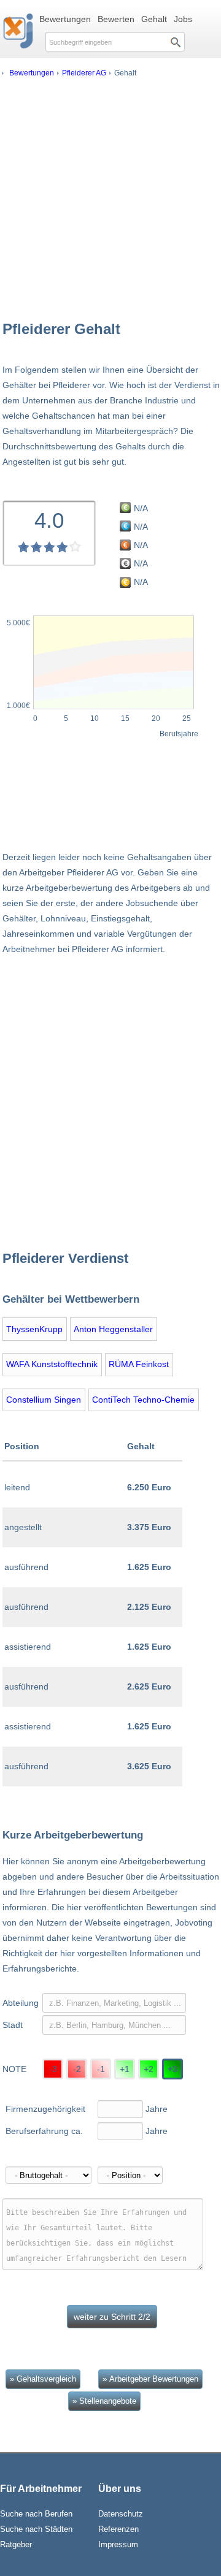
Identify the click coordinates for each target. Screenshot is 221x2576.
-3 (53, 2069)
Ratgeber (16, 2544)
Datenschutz (121, 2514)
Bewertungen (65, 19)
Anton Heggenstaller (113, 1329)
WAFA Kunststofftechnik (52, 1364)
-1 (101, 2069)
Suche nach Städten (36, 2529)
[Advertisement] (110, 198)
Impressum (118, 2544)
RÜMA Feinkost (139, 1364)
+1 (125, 2069)
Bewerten (116, 19)
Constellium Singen (44, 1400)
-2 (77, 2069)
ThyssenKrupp (34, 1329)
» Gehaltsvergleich (43, 2379)
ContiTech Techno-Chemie (143, 1400)
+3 (173, 2069)
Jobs (183, 19)
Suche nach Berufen (36, 2514)
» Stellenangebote (104, 2401)
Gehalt (154, 19)
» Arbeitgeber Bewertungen (150, 2379)
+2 (149, 2069)
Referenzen (118, 2529)
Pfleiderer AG (84, 73)
